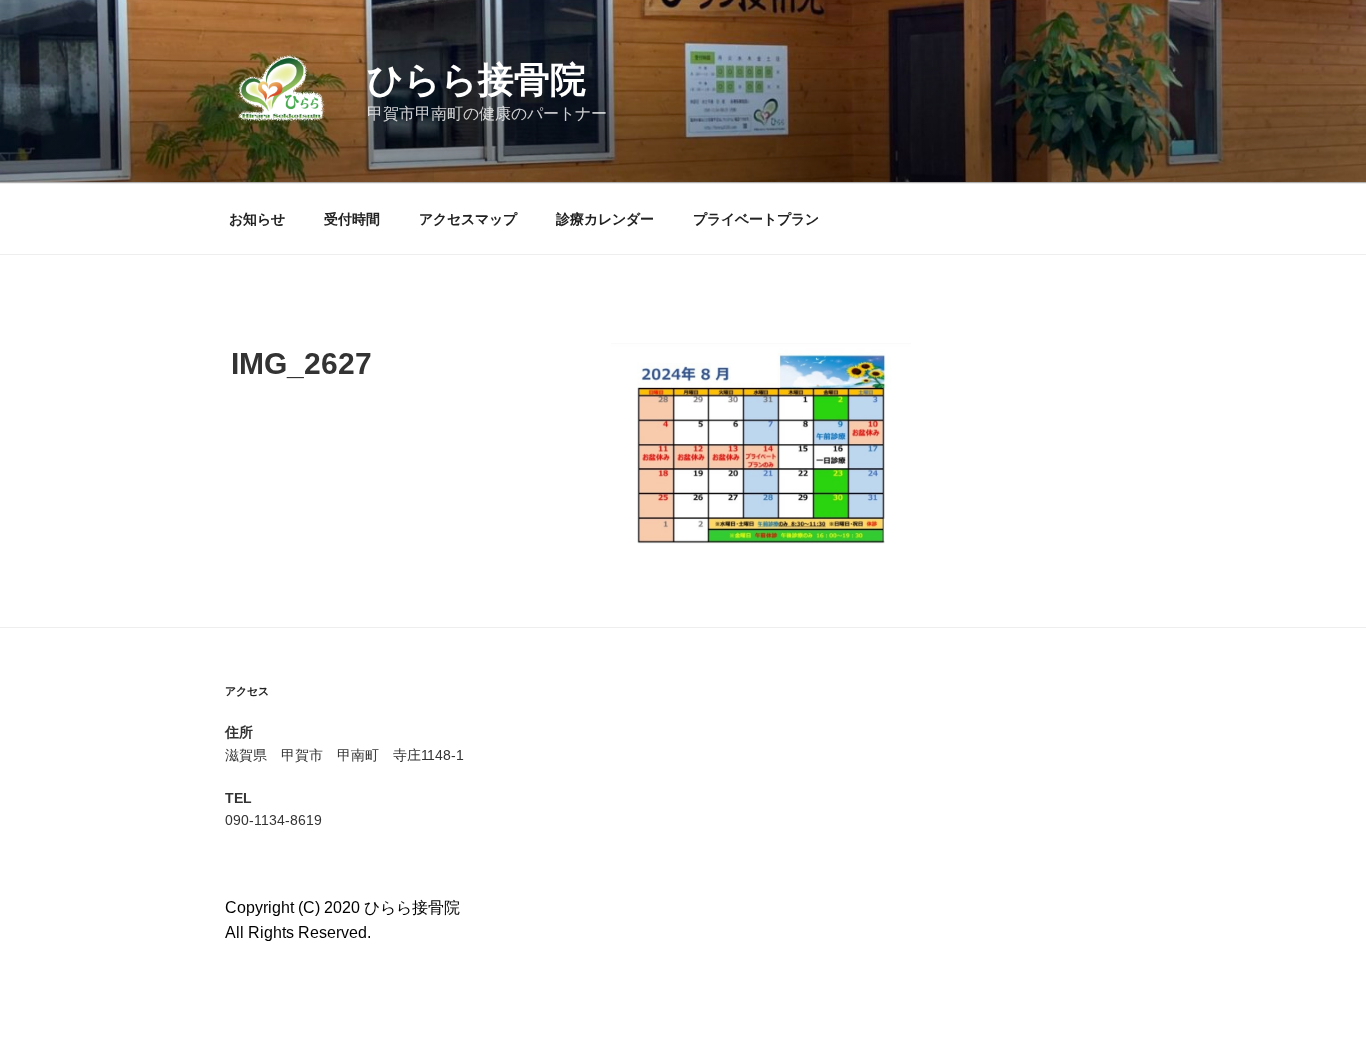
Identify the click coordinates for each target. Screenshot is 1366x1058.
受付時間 (352, 219)
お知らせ (257, 219)
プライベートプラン (756, 219)
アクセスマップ (468, 219)
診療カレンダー (605, 219)
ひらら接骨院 (476, 79)
